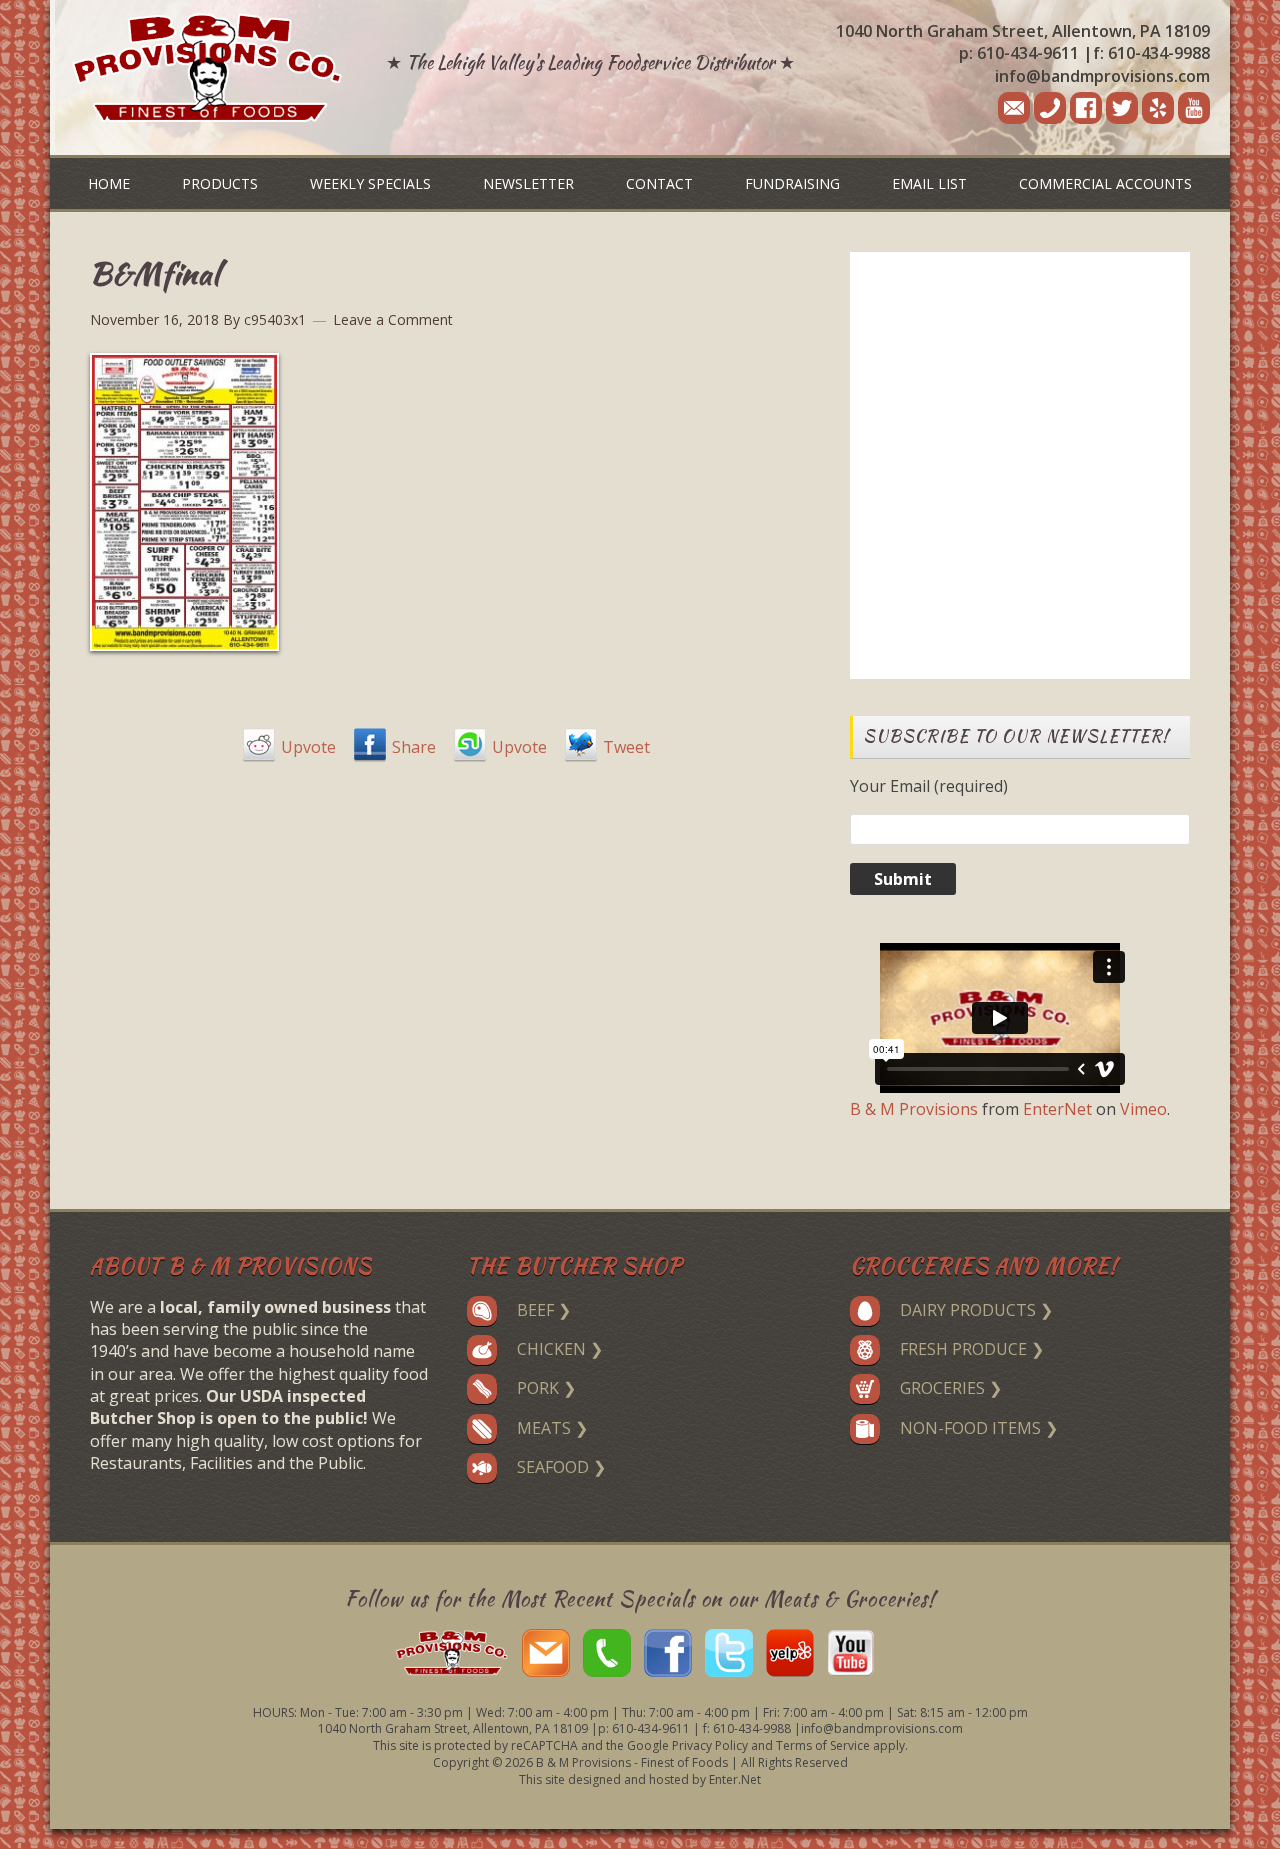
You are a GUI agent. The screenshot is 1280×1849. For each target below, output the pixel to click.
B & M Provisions (914, 1109)
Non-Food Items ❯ (979, 1428)
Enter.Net (735, 1779)
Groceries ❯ (951, 1388)
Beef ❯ (544, 1310)
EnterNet (1057, 1109)
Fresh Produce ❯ (972, 1349)
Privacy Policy (710, 1745)
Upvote (308, 747)
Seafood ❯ (561, 1467)
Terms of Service (823, 1745)
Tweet (626, 747)
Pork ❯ (546, 1388)
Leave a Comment (393, 319)
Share (414, 747)
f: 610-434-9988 (1151, 53)
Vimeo (1143, 1109)
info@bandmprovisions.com (1102, 76)
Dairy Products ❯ (976, 1310)
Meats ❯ (552, 1428)
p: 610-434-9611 (1019, 53)
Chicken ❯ (560, 1349)
